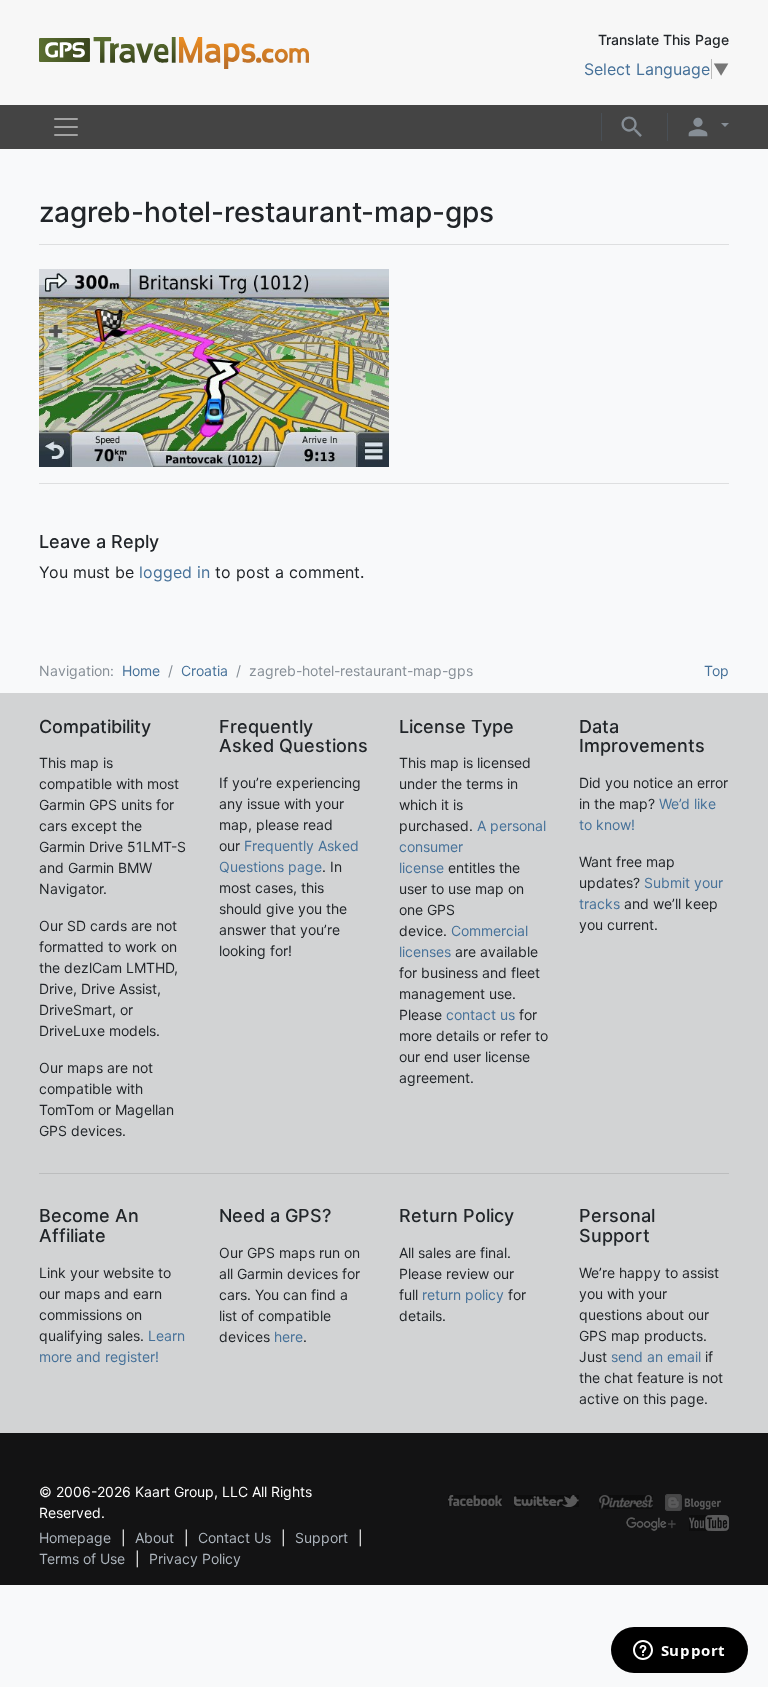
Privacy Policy (195, 1558)
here (288, 1336)
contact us (480, 1014)
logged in (174, 572)
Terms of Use (82, 1558)
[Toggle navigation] (66, 127)
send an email (656, 1356)
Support (321, 1537)
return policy (463, 1294)
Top (716, 670)
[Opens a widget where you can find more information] (679, 1652)
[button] (632, 125)
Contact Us (234, 1537)
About (154, 1537)
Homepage (75, 1537)
